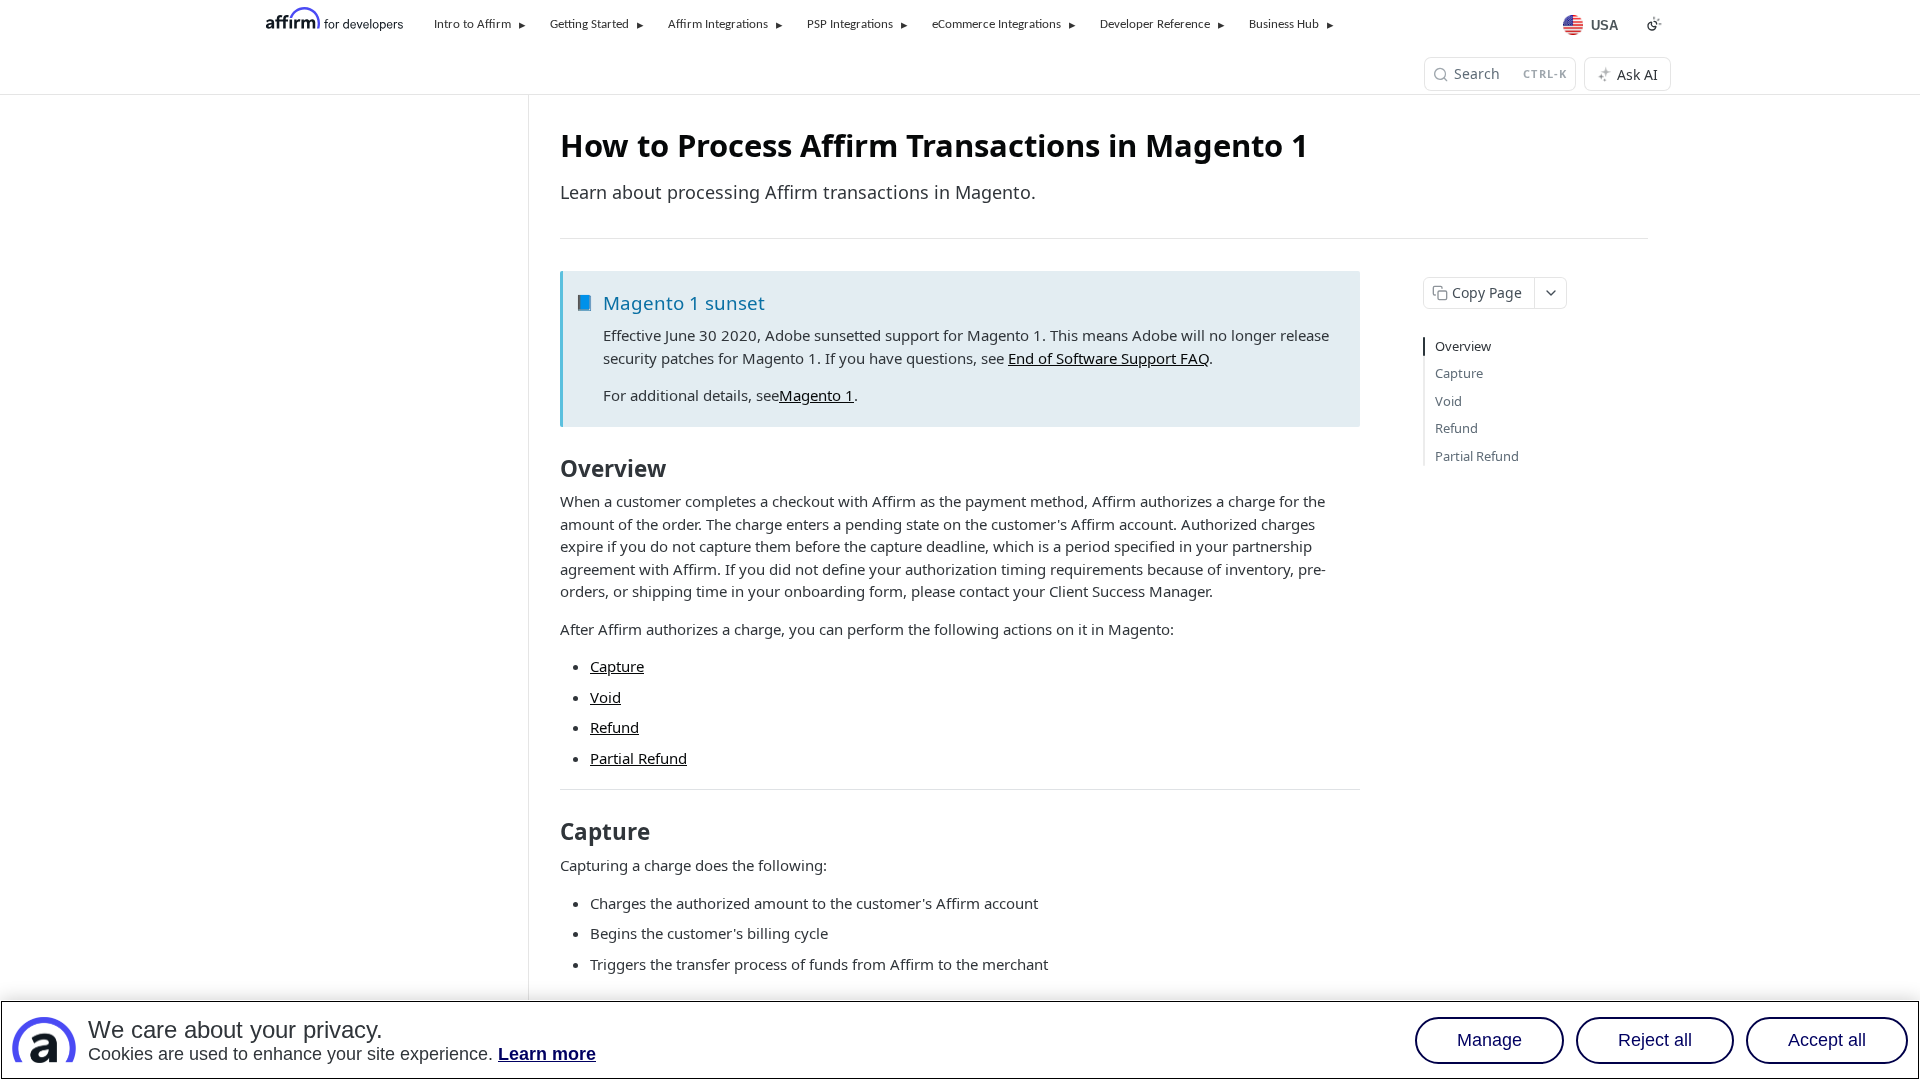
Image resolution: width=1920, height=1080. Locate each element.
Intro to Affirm (472, 24)
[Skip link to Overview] (546, 469)
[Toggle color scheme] (1654, 24)
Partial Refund (638, 758)
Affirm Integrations (718, 24)
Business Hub (1284, 24)
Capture (617, 666)
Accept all (1827, 1040)
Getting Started (589, 24)
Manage (1489, 1040)
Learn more (547, 1054)
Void (605, 697)
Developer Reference (1155, 24)
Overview (1463, 346)
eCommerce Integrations (996, 24)
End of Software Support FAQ (1108, 358)
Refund (614, 727)
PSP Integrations (850, 24)
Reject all (1655, 1040)
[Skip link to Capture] (546, 832)
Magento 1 (816, 395)
